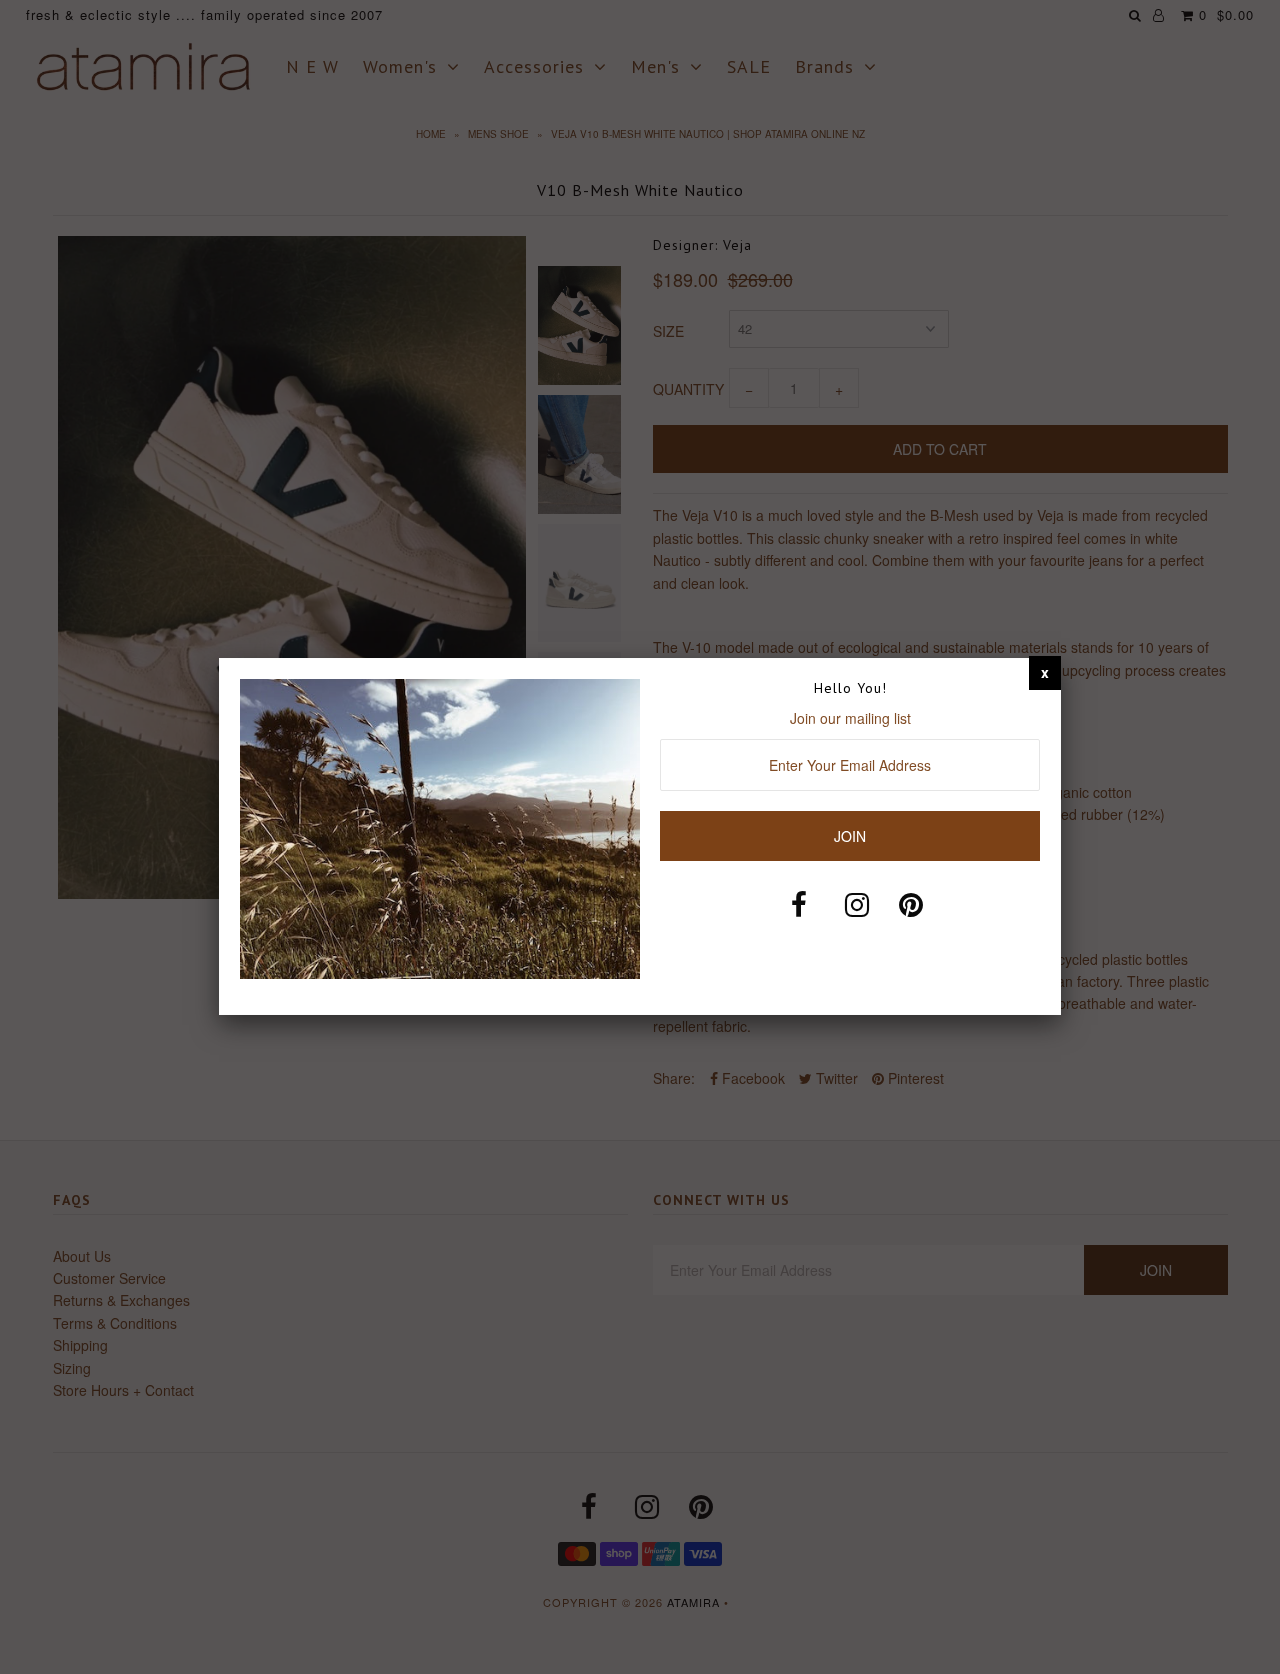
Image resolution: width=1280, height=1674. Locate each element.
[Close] (1045, 672)
